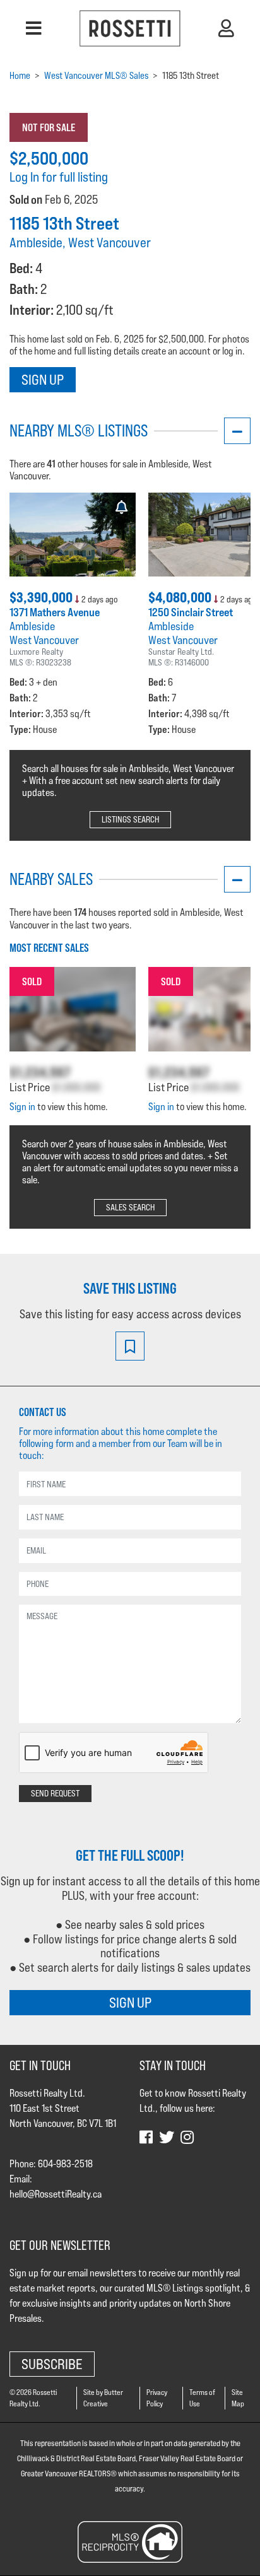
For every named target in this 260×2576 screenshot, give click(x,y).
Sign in (22, 1107)
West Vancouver (44, 640)
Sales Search (130, 1207)
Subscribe (52, 2364)
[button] (34, 28)
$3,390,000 (42, 597)
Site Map (238, 2398)
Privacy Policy (157, 2398)
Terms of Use (202, 2398)
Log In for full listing (59, 177)
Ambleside (32, 626)
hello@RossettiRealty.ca (56, 2194)
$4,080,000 (181, 597)
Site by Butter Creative (103, 2398)
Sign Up (43, 379)
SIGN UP (130, 2002)
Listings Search (130, 819)
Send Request (55, 1793)
